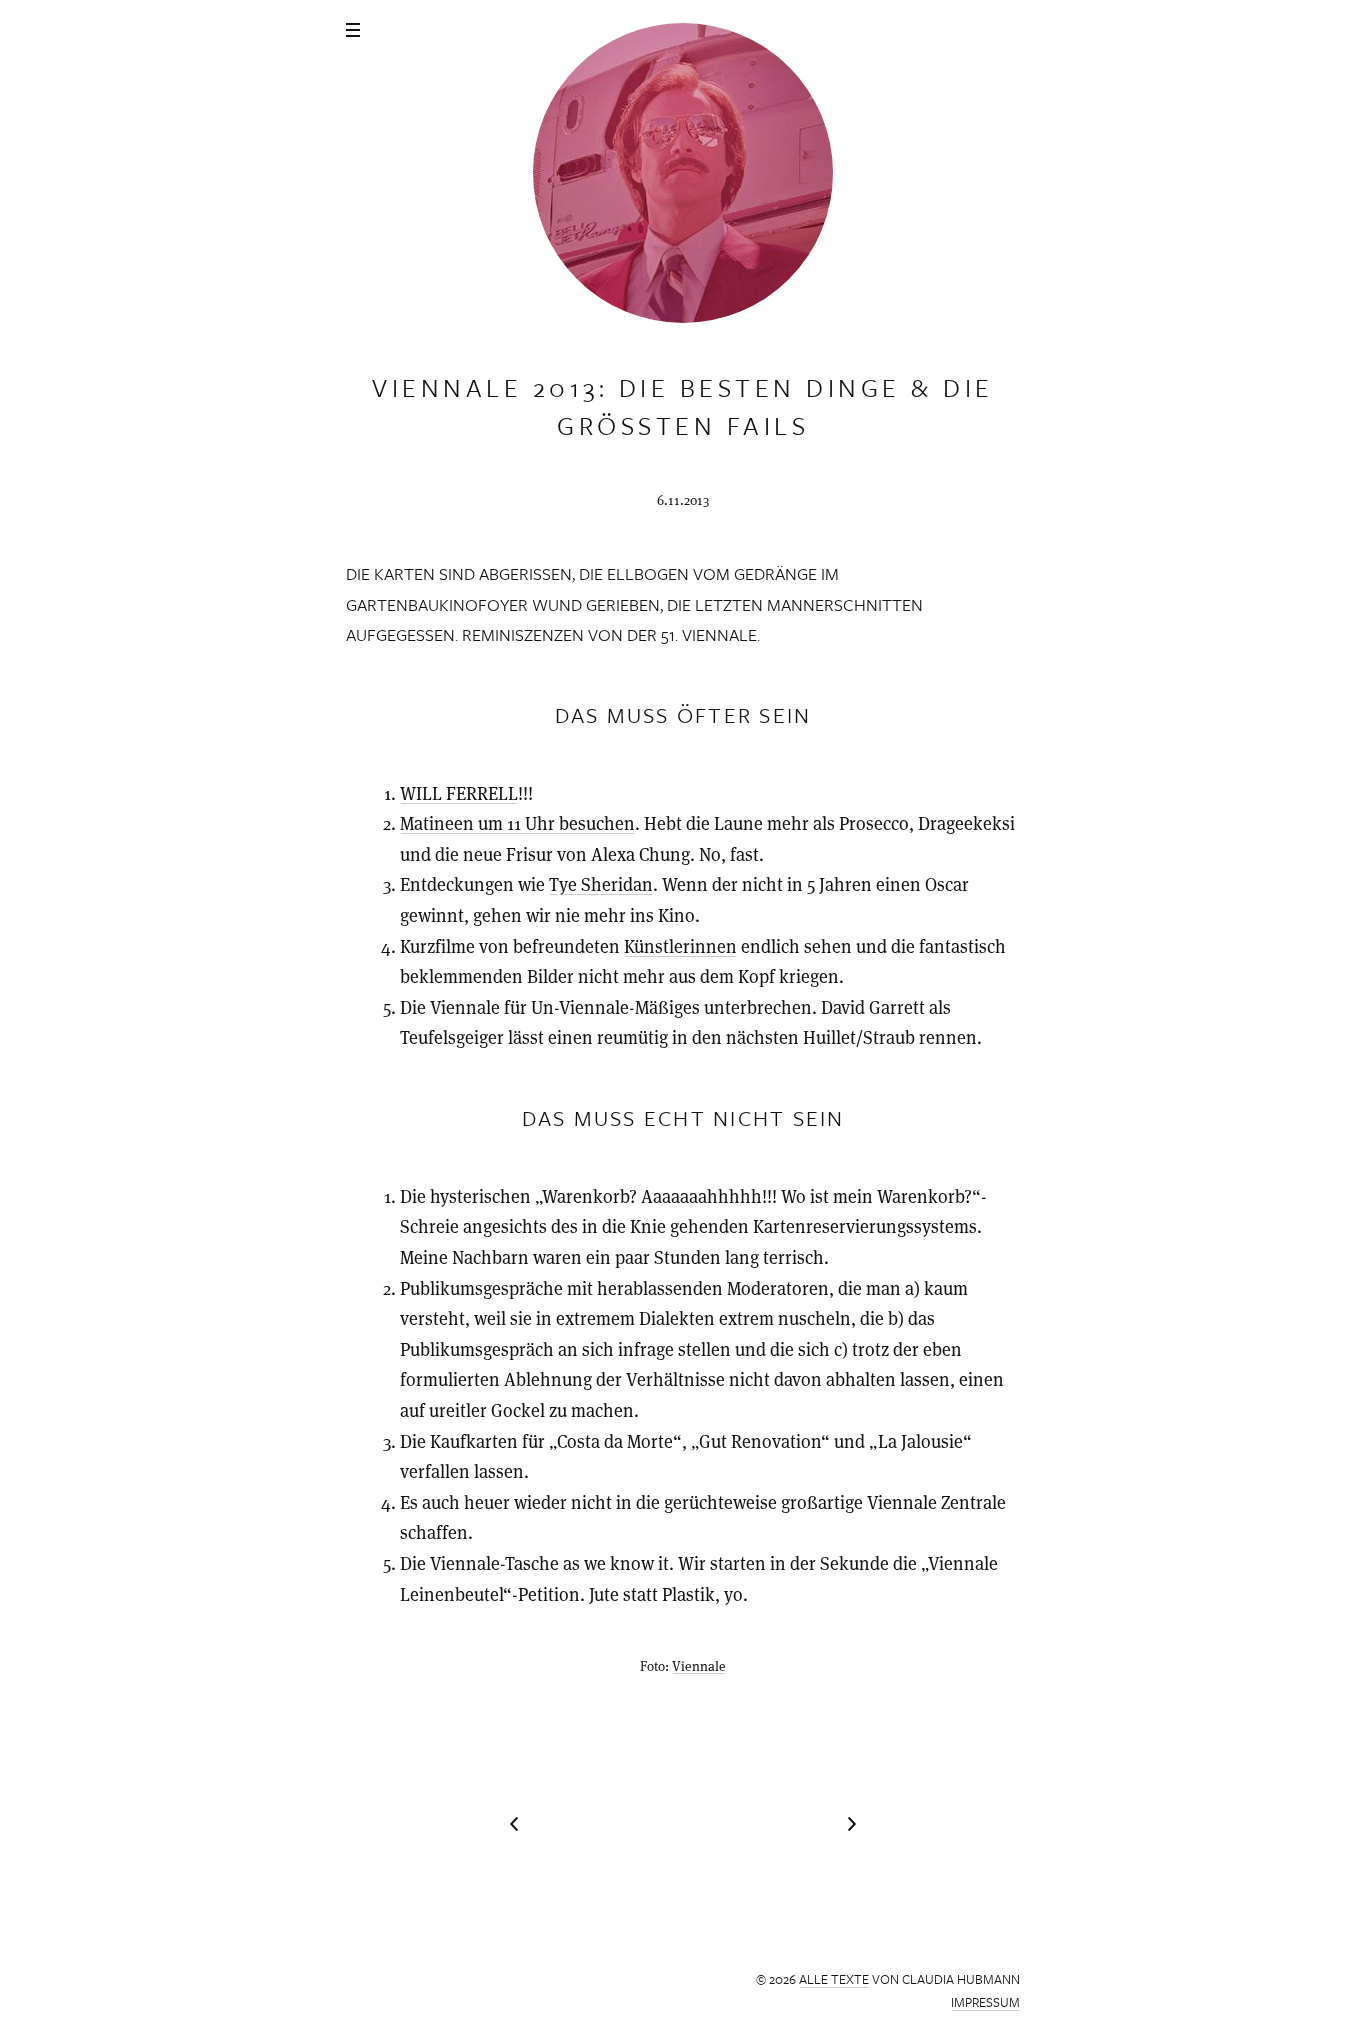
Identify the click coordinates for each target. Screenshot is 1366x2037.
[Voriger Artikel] (852, 1824)
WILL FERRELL (459, 793)
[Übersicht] (353, 30)
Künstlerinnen (680, 946)
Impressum (985, 2002)
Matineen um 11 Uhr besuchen (517, 823)
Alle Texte (834, 1979)
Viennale (699, 1666)
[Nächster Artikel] (514, 1824)
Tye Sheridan (601, 884)
